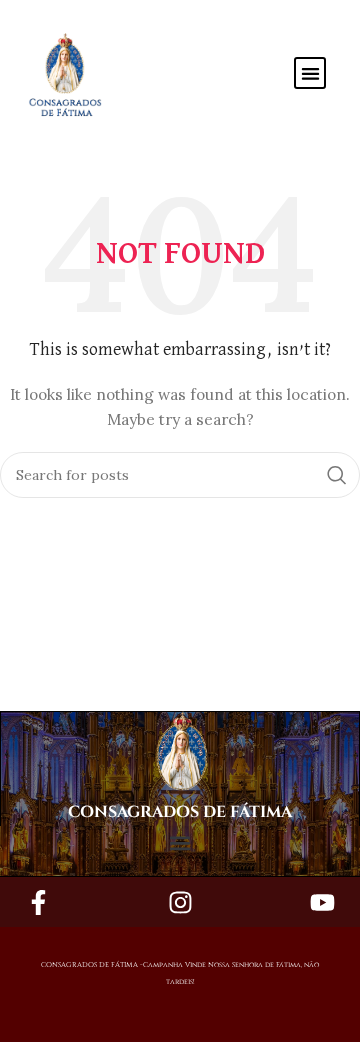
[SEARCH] (337, 475)
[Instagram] (180, 902)
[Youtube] (322, 902)
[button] (310, 73)
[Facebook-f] (38, 902)
